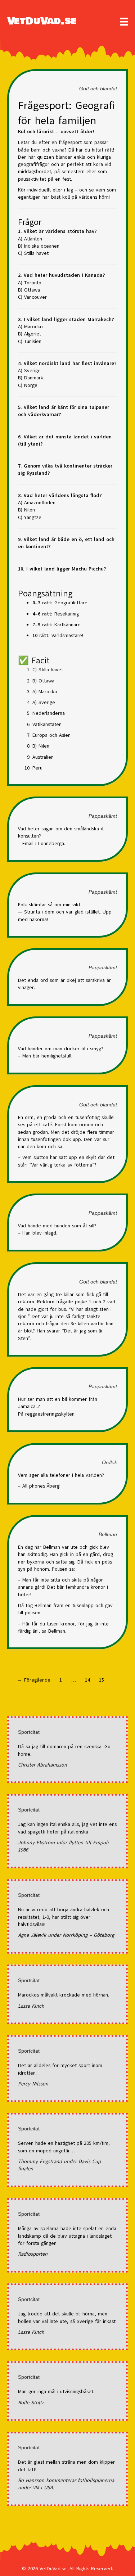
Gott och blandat (98, 89)
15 (102, 1680)
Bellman (108, 1534)
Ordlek (109, 1462)
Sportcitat (29, 1732)
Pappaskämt (103, 816)
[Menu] (124, 22)
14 (87, 1680)
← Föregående (34, 1680)
